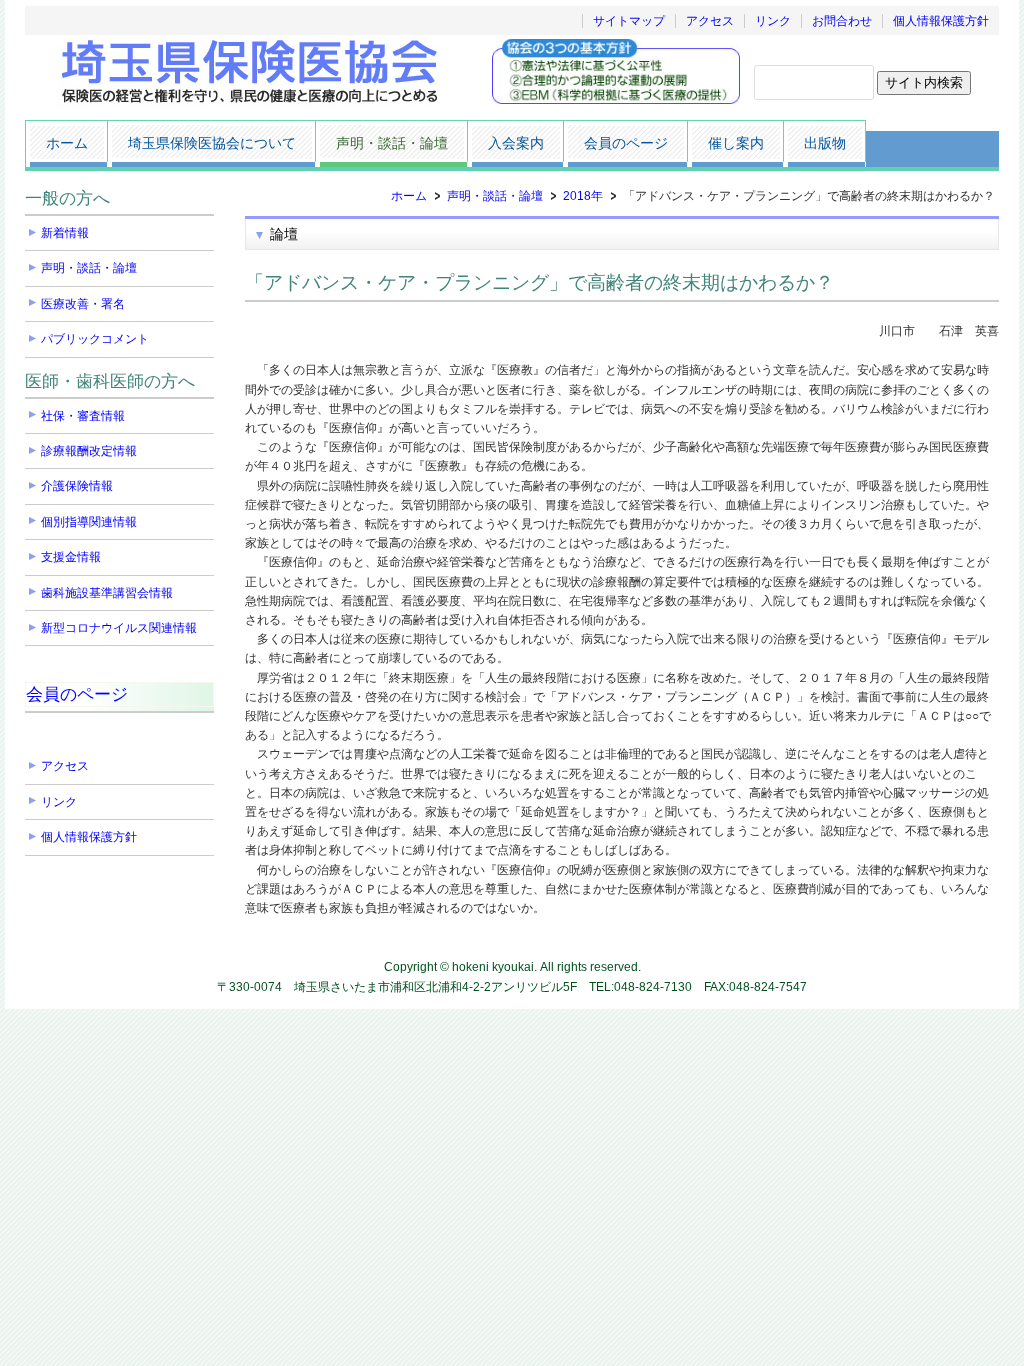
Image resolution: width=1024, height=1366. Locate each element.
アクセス (710, 21)
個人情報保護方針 (941, 21)
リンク (773, 21)
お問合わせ (842, 21)
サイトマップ (629, 21)
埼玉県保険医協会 (252, 72)
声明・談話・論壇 (495, 196)
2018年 (583, 196)
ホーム (409, 196)
